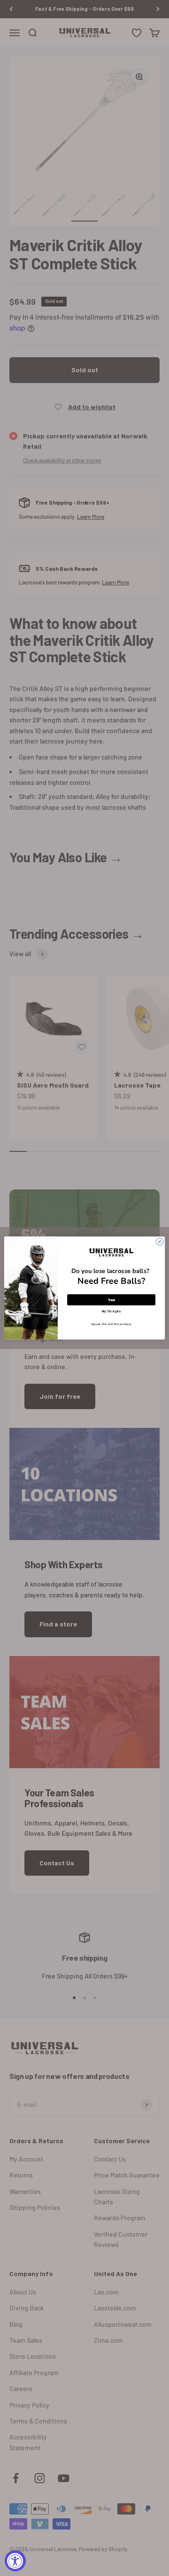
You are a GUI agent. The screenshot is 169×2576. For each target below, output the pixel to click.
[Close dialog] (159, 1242)
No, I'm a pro (111, 1311)
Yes (111, 1299)
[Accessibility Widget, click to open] (15, 2561)
